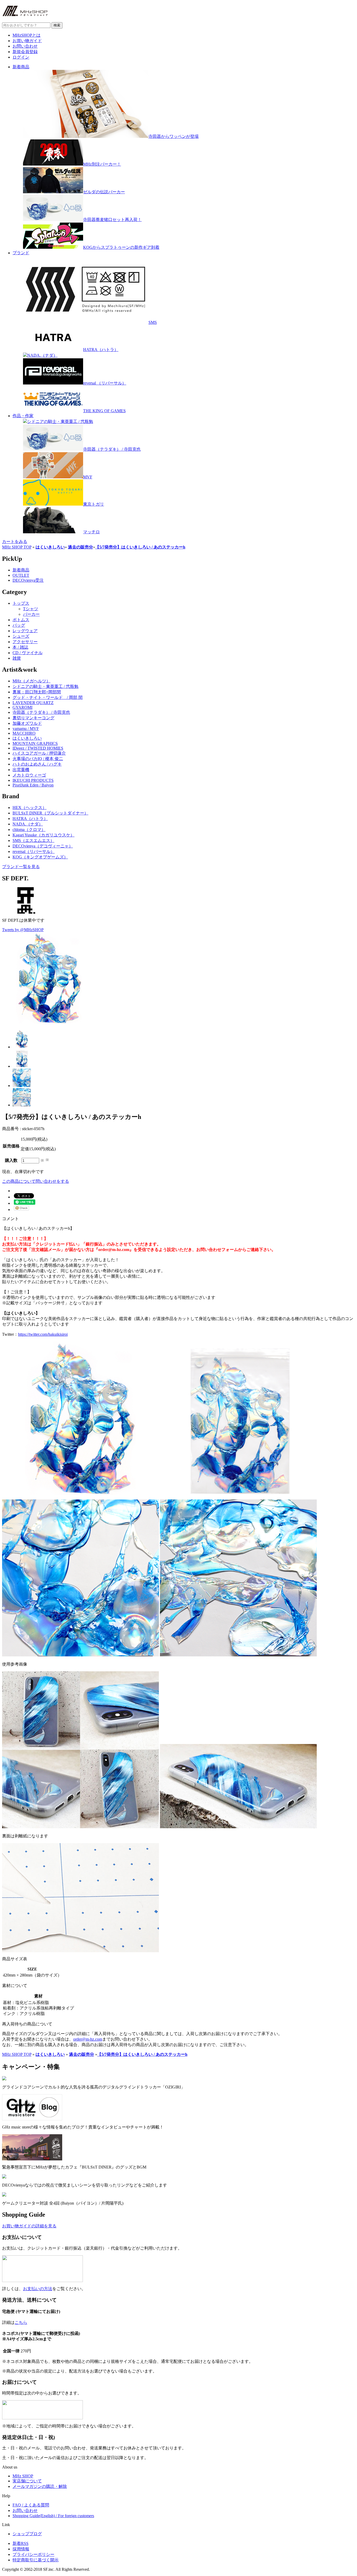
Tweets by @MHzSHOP (23, 930)
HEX (30, 808)
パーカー (31, 614)
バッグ (19, 625)
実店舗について (27, 2481)
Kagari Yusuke (44, 835)
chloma (29, 830)
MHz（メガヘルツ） (31, 681)
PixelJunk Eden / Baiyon (33, 785)
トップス (21, 603)
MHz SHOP (23, 2476)
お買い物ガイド (27, 41)
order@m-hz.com (88, 2039)
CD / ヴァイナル (28, 653)
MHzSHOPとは (27, 35)
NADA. (28, 824)
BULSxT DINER (50, 813)
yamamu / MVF (26, 729)
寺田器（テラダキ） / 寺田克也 (41, 712)
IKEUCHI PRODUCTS (33, 780)
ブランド (21, 253)
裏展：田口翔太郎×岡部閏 (37, 692)
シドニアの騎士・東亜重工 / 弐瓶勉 (45, 686)
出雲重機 (21, 770)
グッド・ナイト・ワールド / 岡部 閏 (48, 697)
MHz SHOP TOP (17, 547)
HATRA (30, 819)
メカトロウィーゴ (29, 775)
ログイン (21, 57)
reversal (34, 851)
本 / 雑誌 (20, 647)
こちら (21, 2322)
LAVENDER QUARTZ (33, 703)
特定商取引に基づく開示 (36, 2560)
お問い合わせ (25, 46)
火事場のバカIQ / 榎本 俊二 (38, 759)
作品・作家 (23, 416)
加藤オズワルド (27, 723)
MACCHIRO (24, 733)
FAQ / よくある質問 (31, 2505)
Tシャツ (31, 609)
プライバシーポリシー (33, 2554)
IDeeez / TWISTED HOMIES (38, 748)
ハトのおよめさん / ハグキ (37, 764)
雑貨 (17, 658)
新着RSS (21, 2543)
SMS (33, 840)
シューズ (21, 636)
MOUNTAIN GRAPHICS (35, 743)
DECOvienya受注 (28, 580)
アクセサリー (25, 642)
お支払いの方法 (38, 2289)
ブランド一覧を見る (21, 867)
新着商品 (21, 67)
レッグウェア (25, 631)
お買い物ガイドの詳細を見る (29, 2226)
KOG (40, 857)
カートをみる (15, 542)
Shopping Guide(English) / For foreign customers (53, 2516)
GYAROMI (22, 707)
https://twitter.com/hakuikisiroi (43, 1334)
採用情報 (21, 2549)
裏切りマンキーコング (33, 718)
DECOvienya (43, 846)
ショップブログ (27, 2534)
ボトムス (21, 620)
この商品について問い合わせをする (36, 1181)
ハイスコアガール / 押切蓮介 (39, 753)
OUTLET (21, 575)
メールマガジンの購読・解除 (40, 2486)
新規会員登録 (25, 52)
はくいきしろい (27, 738)
